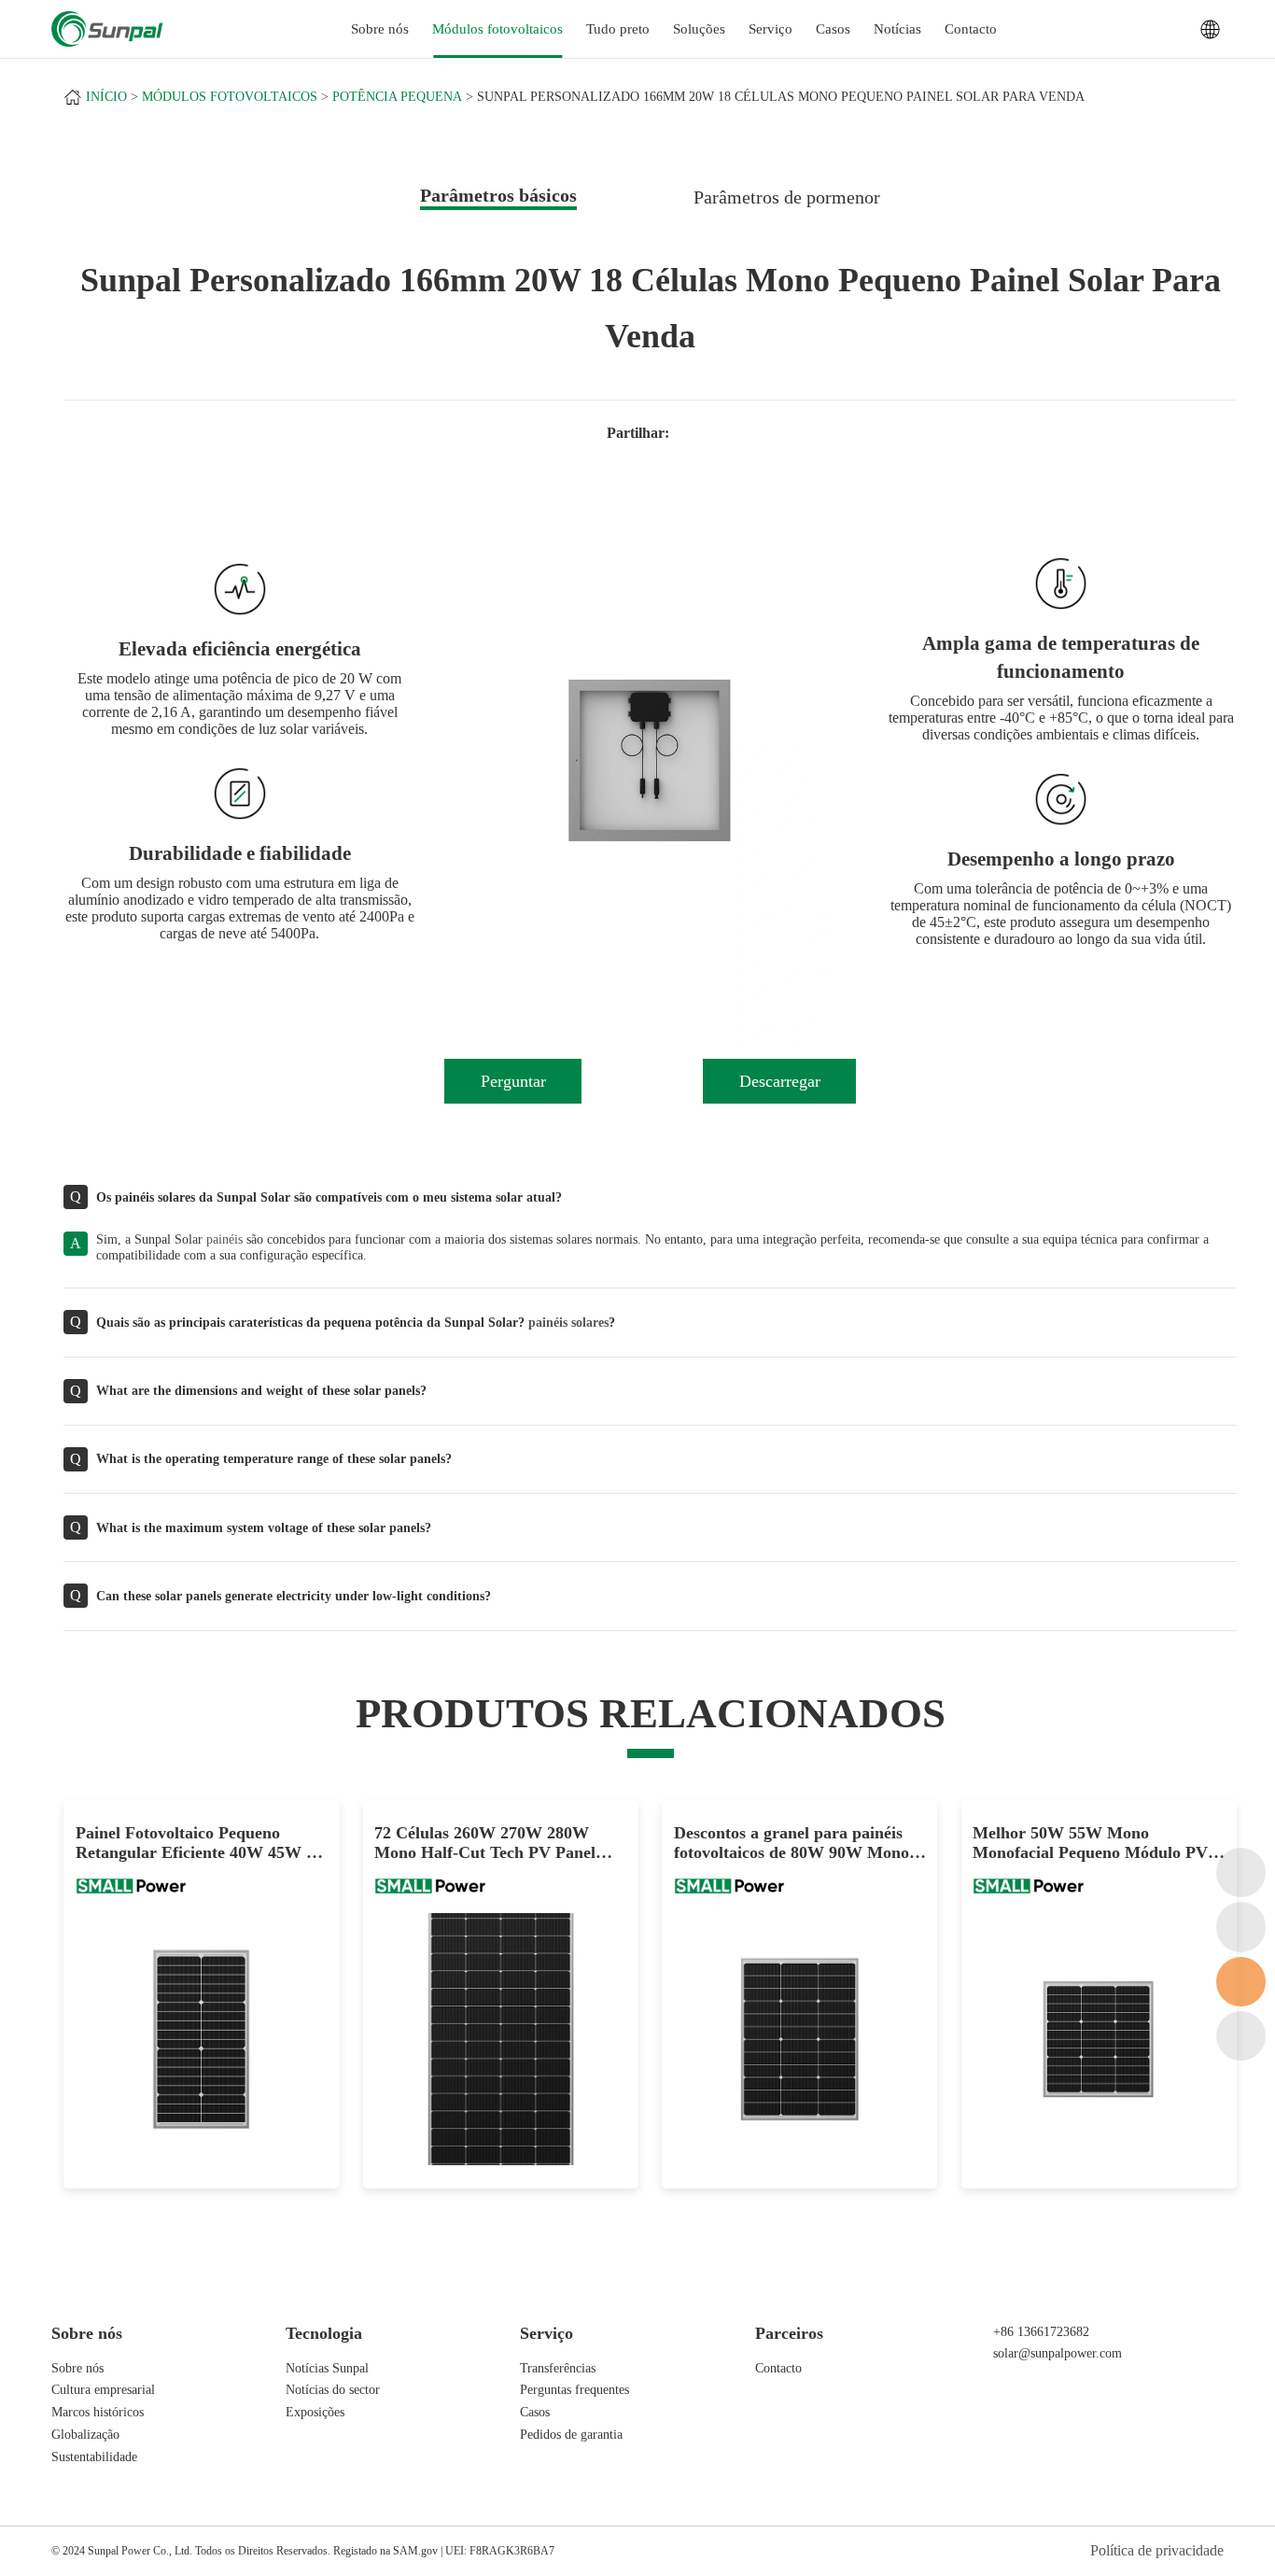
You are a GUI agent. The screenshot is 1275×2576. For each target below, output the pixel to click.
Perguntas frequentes (574, 2389)
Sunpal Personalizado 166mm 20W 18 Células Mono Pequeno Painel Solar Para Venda (781, 97)
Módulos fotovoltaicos (497, 29)
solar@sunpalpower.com (1058, 2353)
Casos (833, 29)
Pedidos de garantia (571, 2434)
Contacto (971, 29)
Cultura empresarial (103, 2389)
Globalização (85, 2434)
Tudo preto (618, 29)
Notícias (897, 29)
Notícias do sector (333, 2389)
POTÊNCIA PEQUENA (397, 97)
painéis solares (568, 1322)
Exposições (315, 2412)
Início (106, 97)
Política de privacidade (1157, 2550)
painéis (224, 1239)
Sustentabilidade (94, 2456)
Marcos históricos (98, 2412)
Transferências (558, 2368)
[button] (491, 762)
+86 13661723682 (1041, 2331)
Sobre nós (77, 2368)
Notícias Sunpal (327, 2368)
